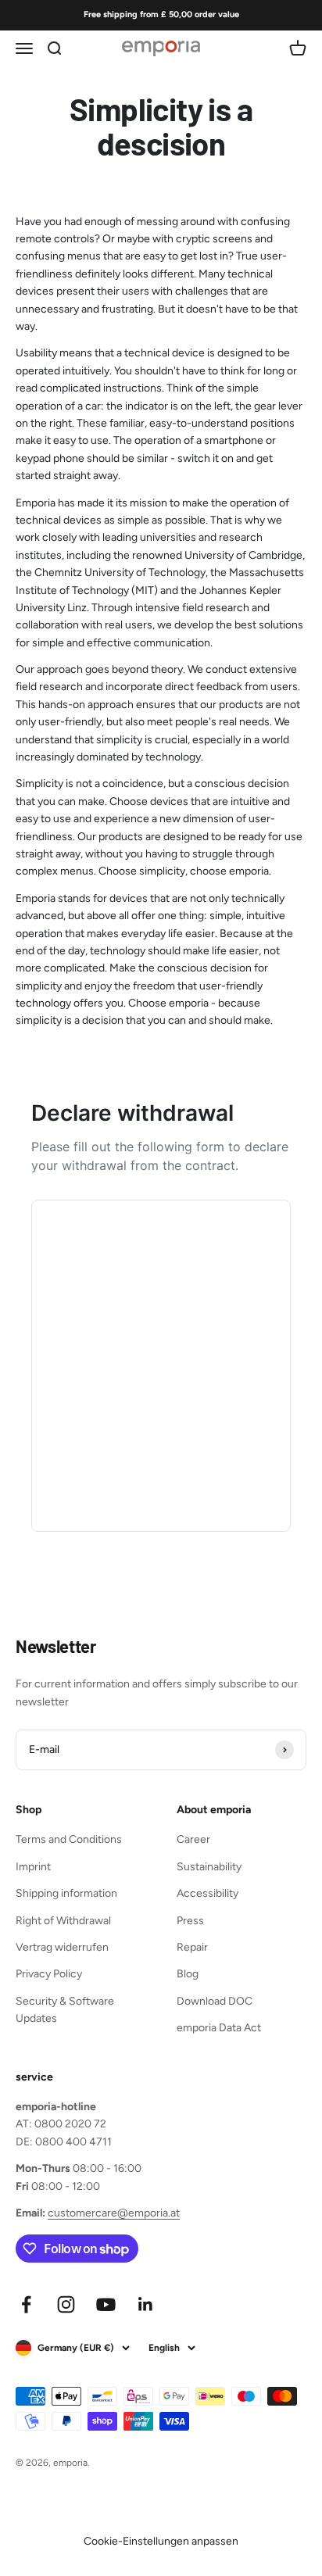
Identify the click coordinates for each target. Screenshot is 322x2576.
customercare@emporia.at (114, 2213)
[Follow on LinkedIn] (146, 2304)
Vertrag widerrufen (62, 1947)
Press (190, 1921)
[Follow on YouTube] (106, 2304)
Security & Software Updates (65, 2010)
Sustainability (209, 1867)
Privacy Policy (49, 1974)
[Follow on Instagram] (66, 2304)
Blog (188, 1974)
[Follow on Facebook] (26, 2304)
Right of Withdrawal (63, 1921)
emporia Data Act (219, 2028)
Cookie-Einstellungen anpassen (161, 2541)
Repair (192, 1947)
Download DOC (215, 2001)
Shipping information (66, 1893)
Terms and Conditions (69, 1839)
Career (193, 1839)
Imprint (33, 1867)
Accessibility (208, 1893)
